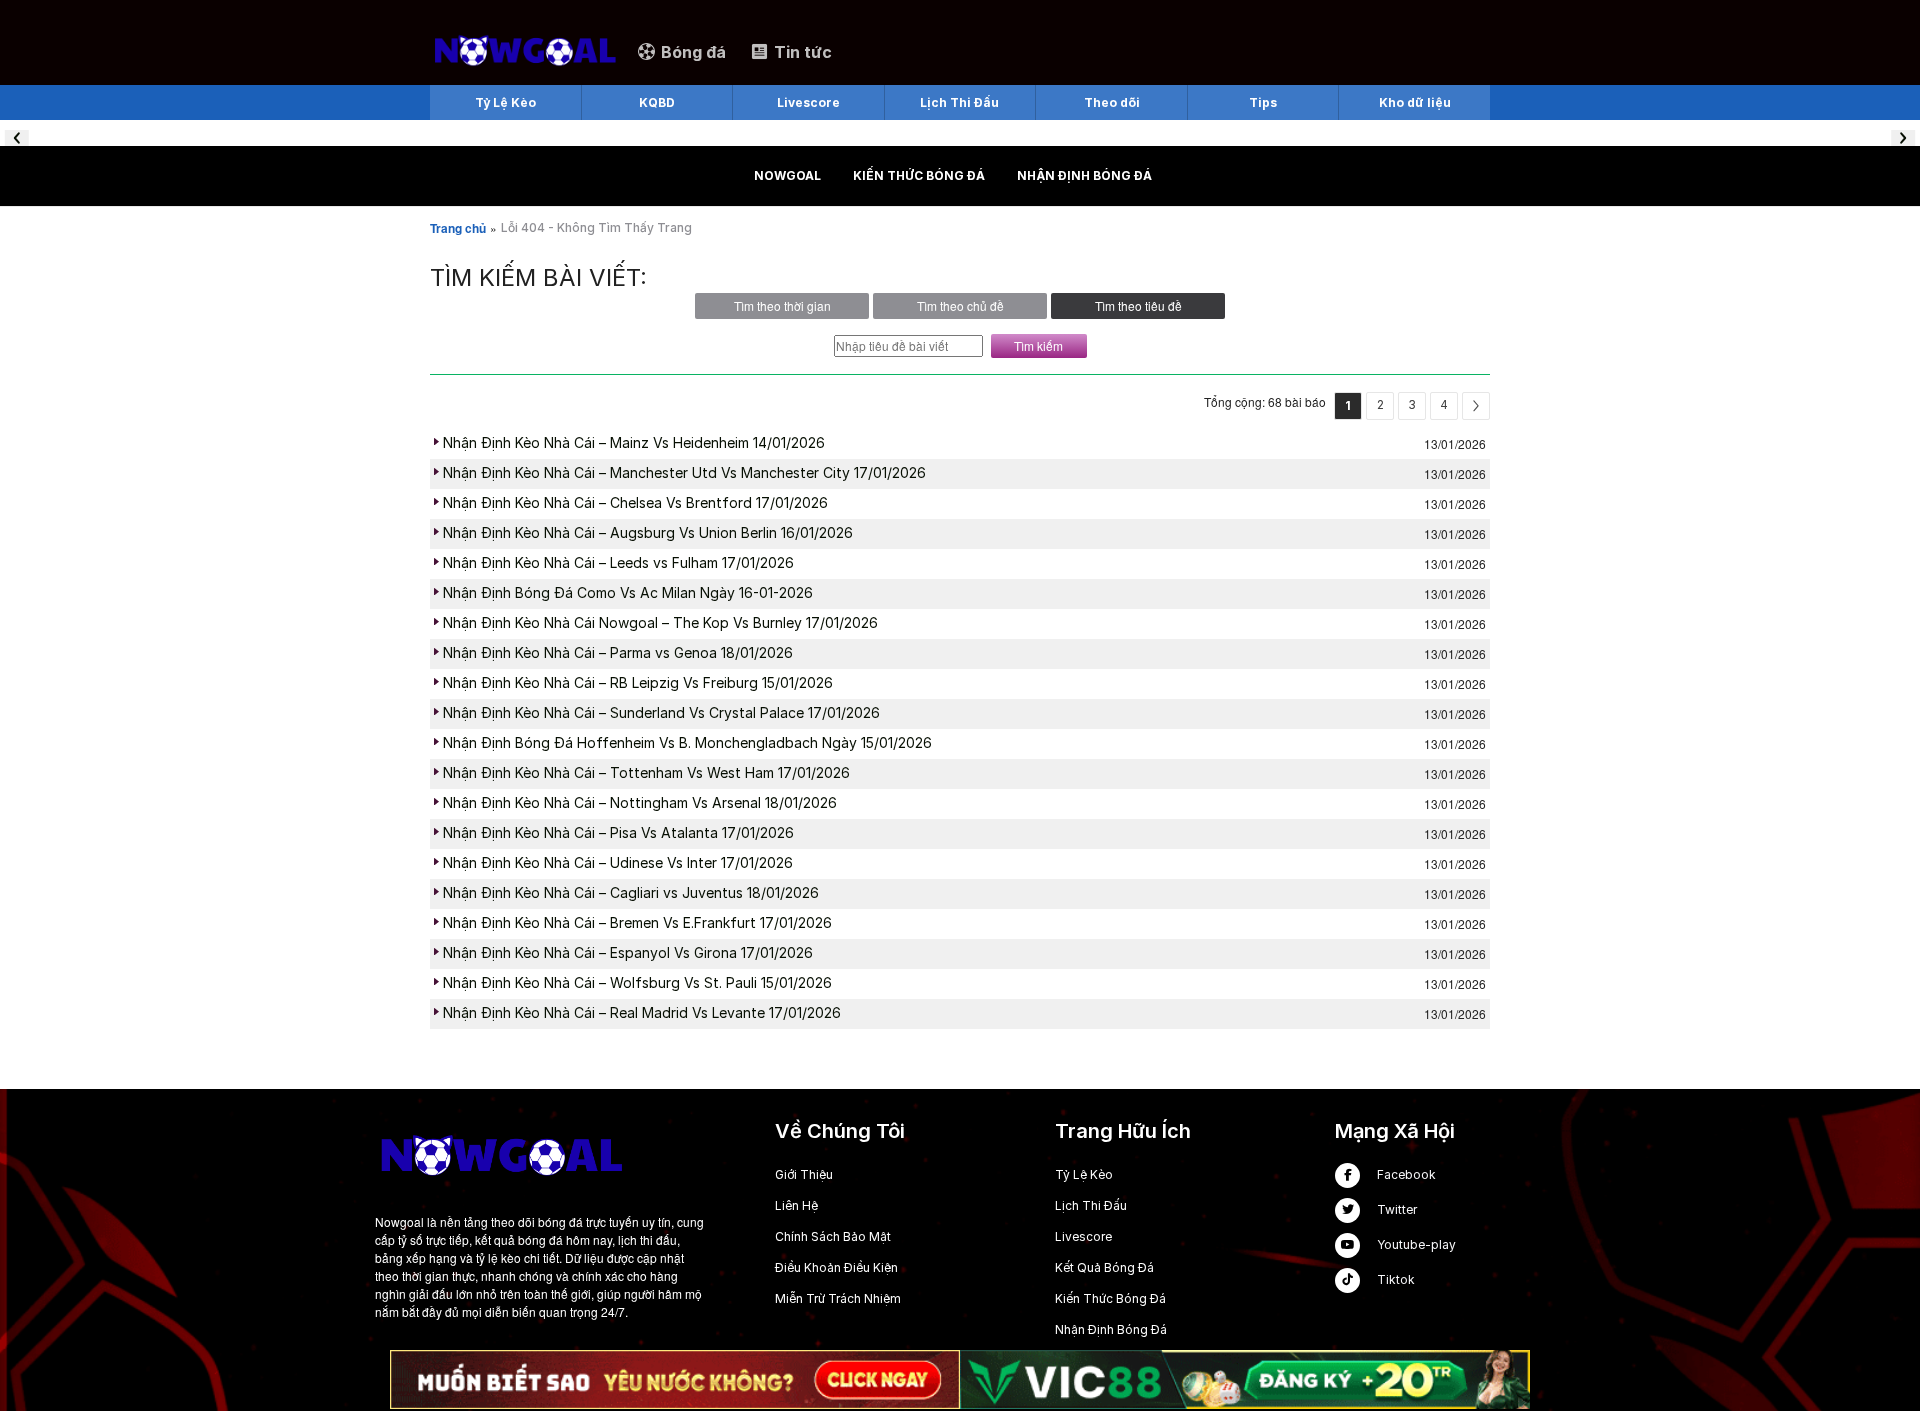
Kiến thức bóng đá (919, 175)
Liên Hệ (796, 1205)
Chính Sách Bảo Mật (833, 1236)
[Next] (1476, 406)
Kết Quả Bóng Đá (1104, 1267)
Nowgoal (787, 175)
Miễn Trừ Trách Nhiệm (838, 1298)
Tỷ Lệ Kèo (1084, 1174)
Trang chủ (458, 228)
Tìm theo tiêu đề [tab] (1138, 305)
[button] (17, 138)
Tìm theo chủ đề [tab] (960, 305)
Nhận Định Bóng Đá (1084, 175)
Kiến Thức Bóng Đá (1110, 1298)
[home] (524, 50)
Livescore (1083, 1236)
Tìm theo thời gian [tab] (782, 305)
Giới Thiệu (804, 1174)
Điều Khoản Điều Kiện (836, 1267)
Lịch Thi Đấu (1091, 1205)
